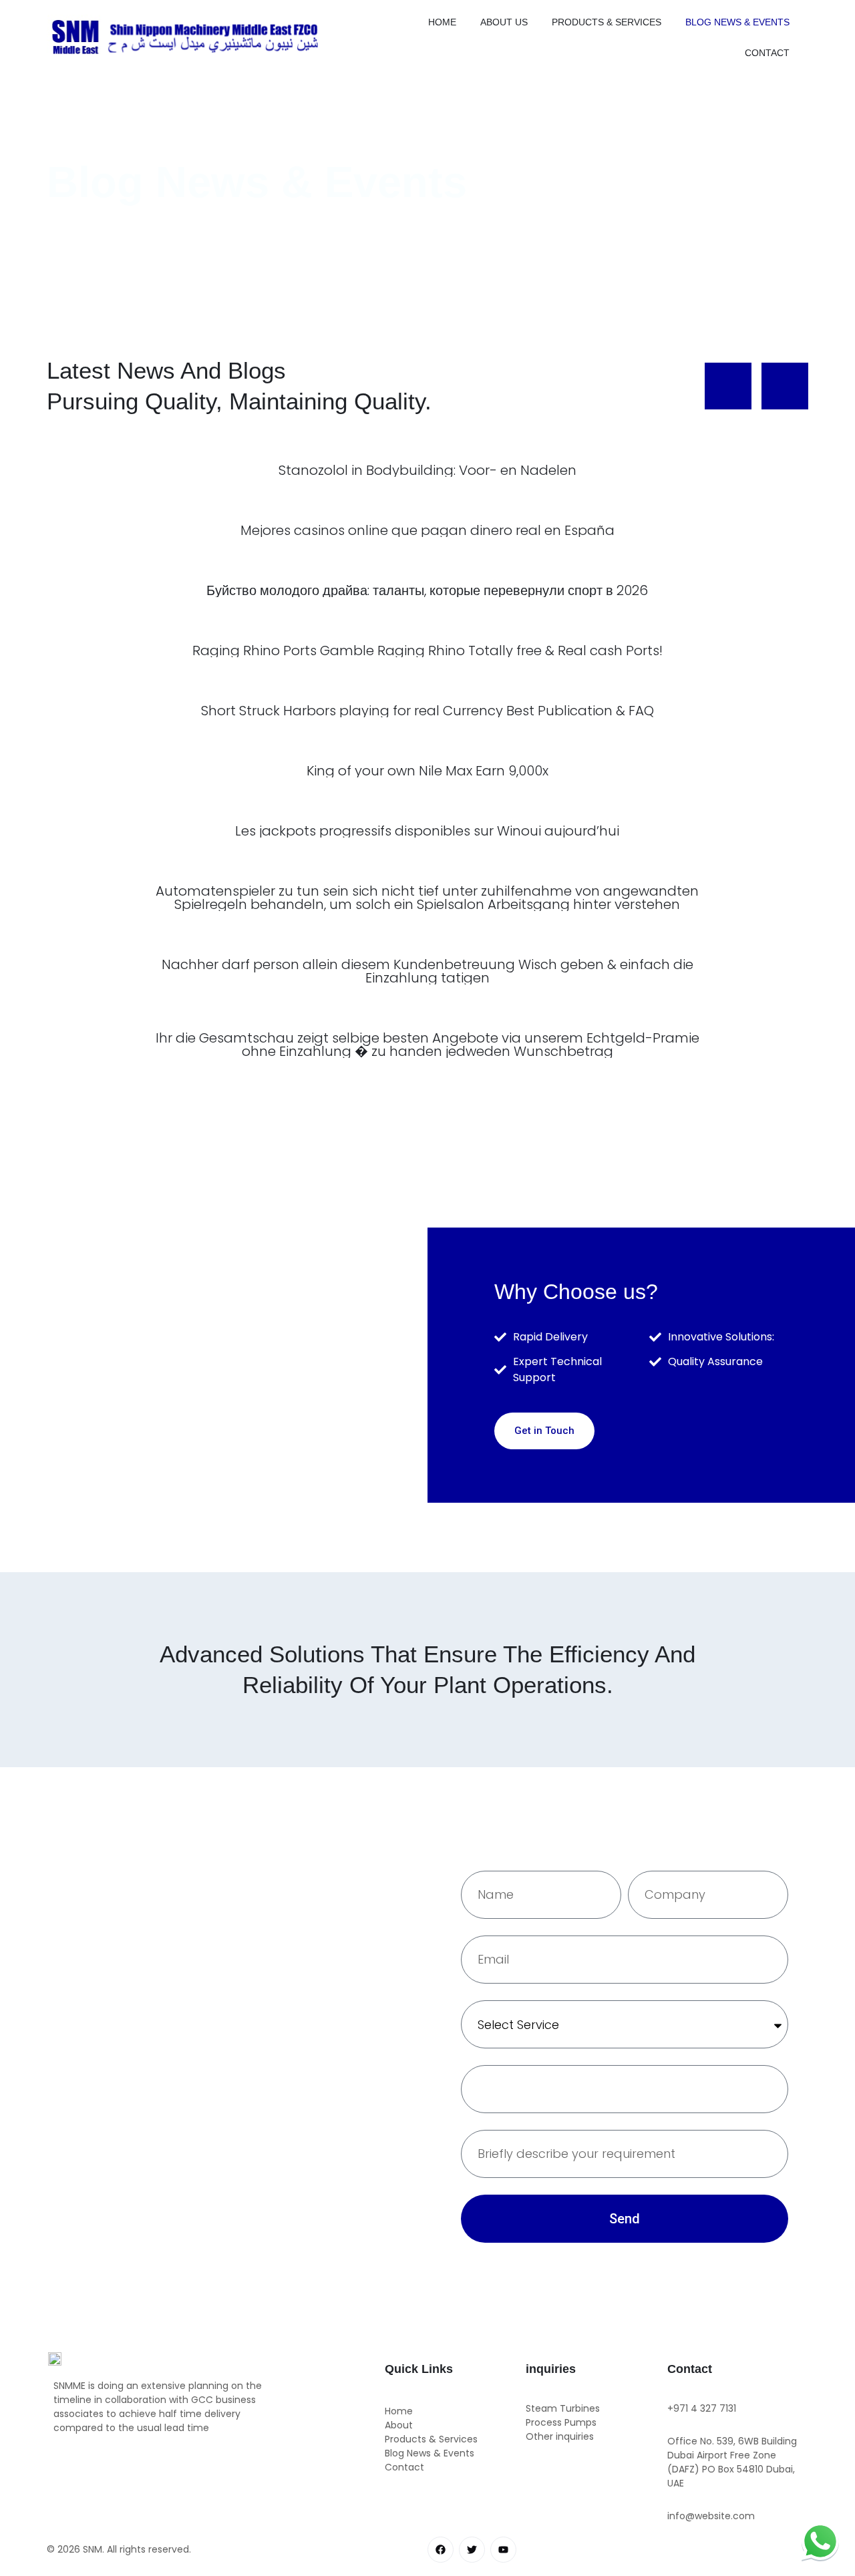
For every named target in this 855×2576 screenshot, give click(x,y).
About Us (504, 22)
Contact (767, 53)
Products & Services (607, 22)
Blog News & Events (737, 22)
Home (442, 22)
